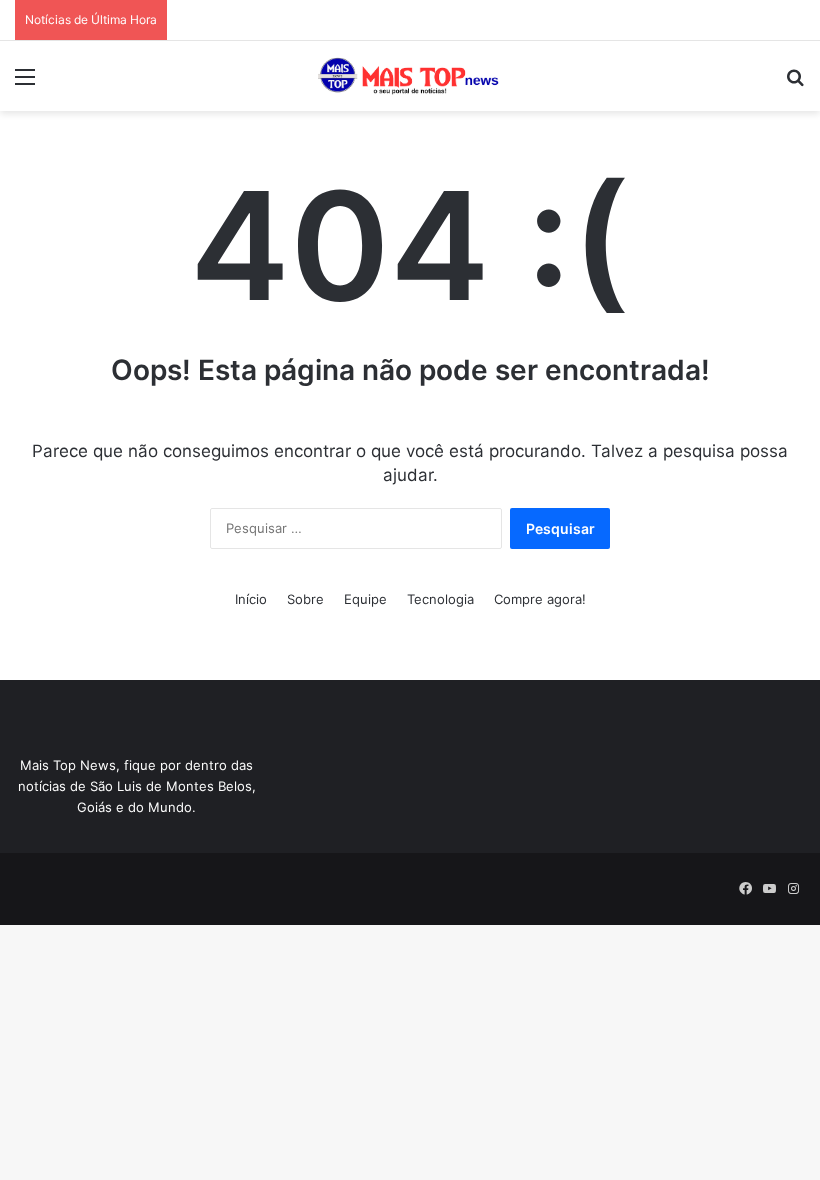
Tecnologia (440, 599)
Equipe (365, 599)
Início (251, 599)
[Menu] (25, 83)
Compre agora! (540, 599)
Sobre (305, 599)
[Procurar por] (795, 83)
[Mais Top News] (410, 76)
